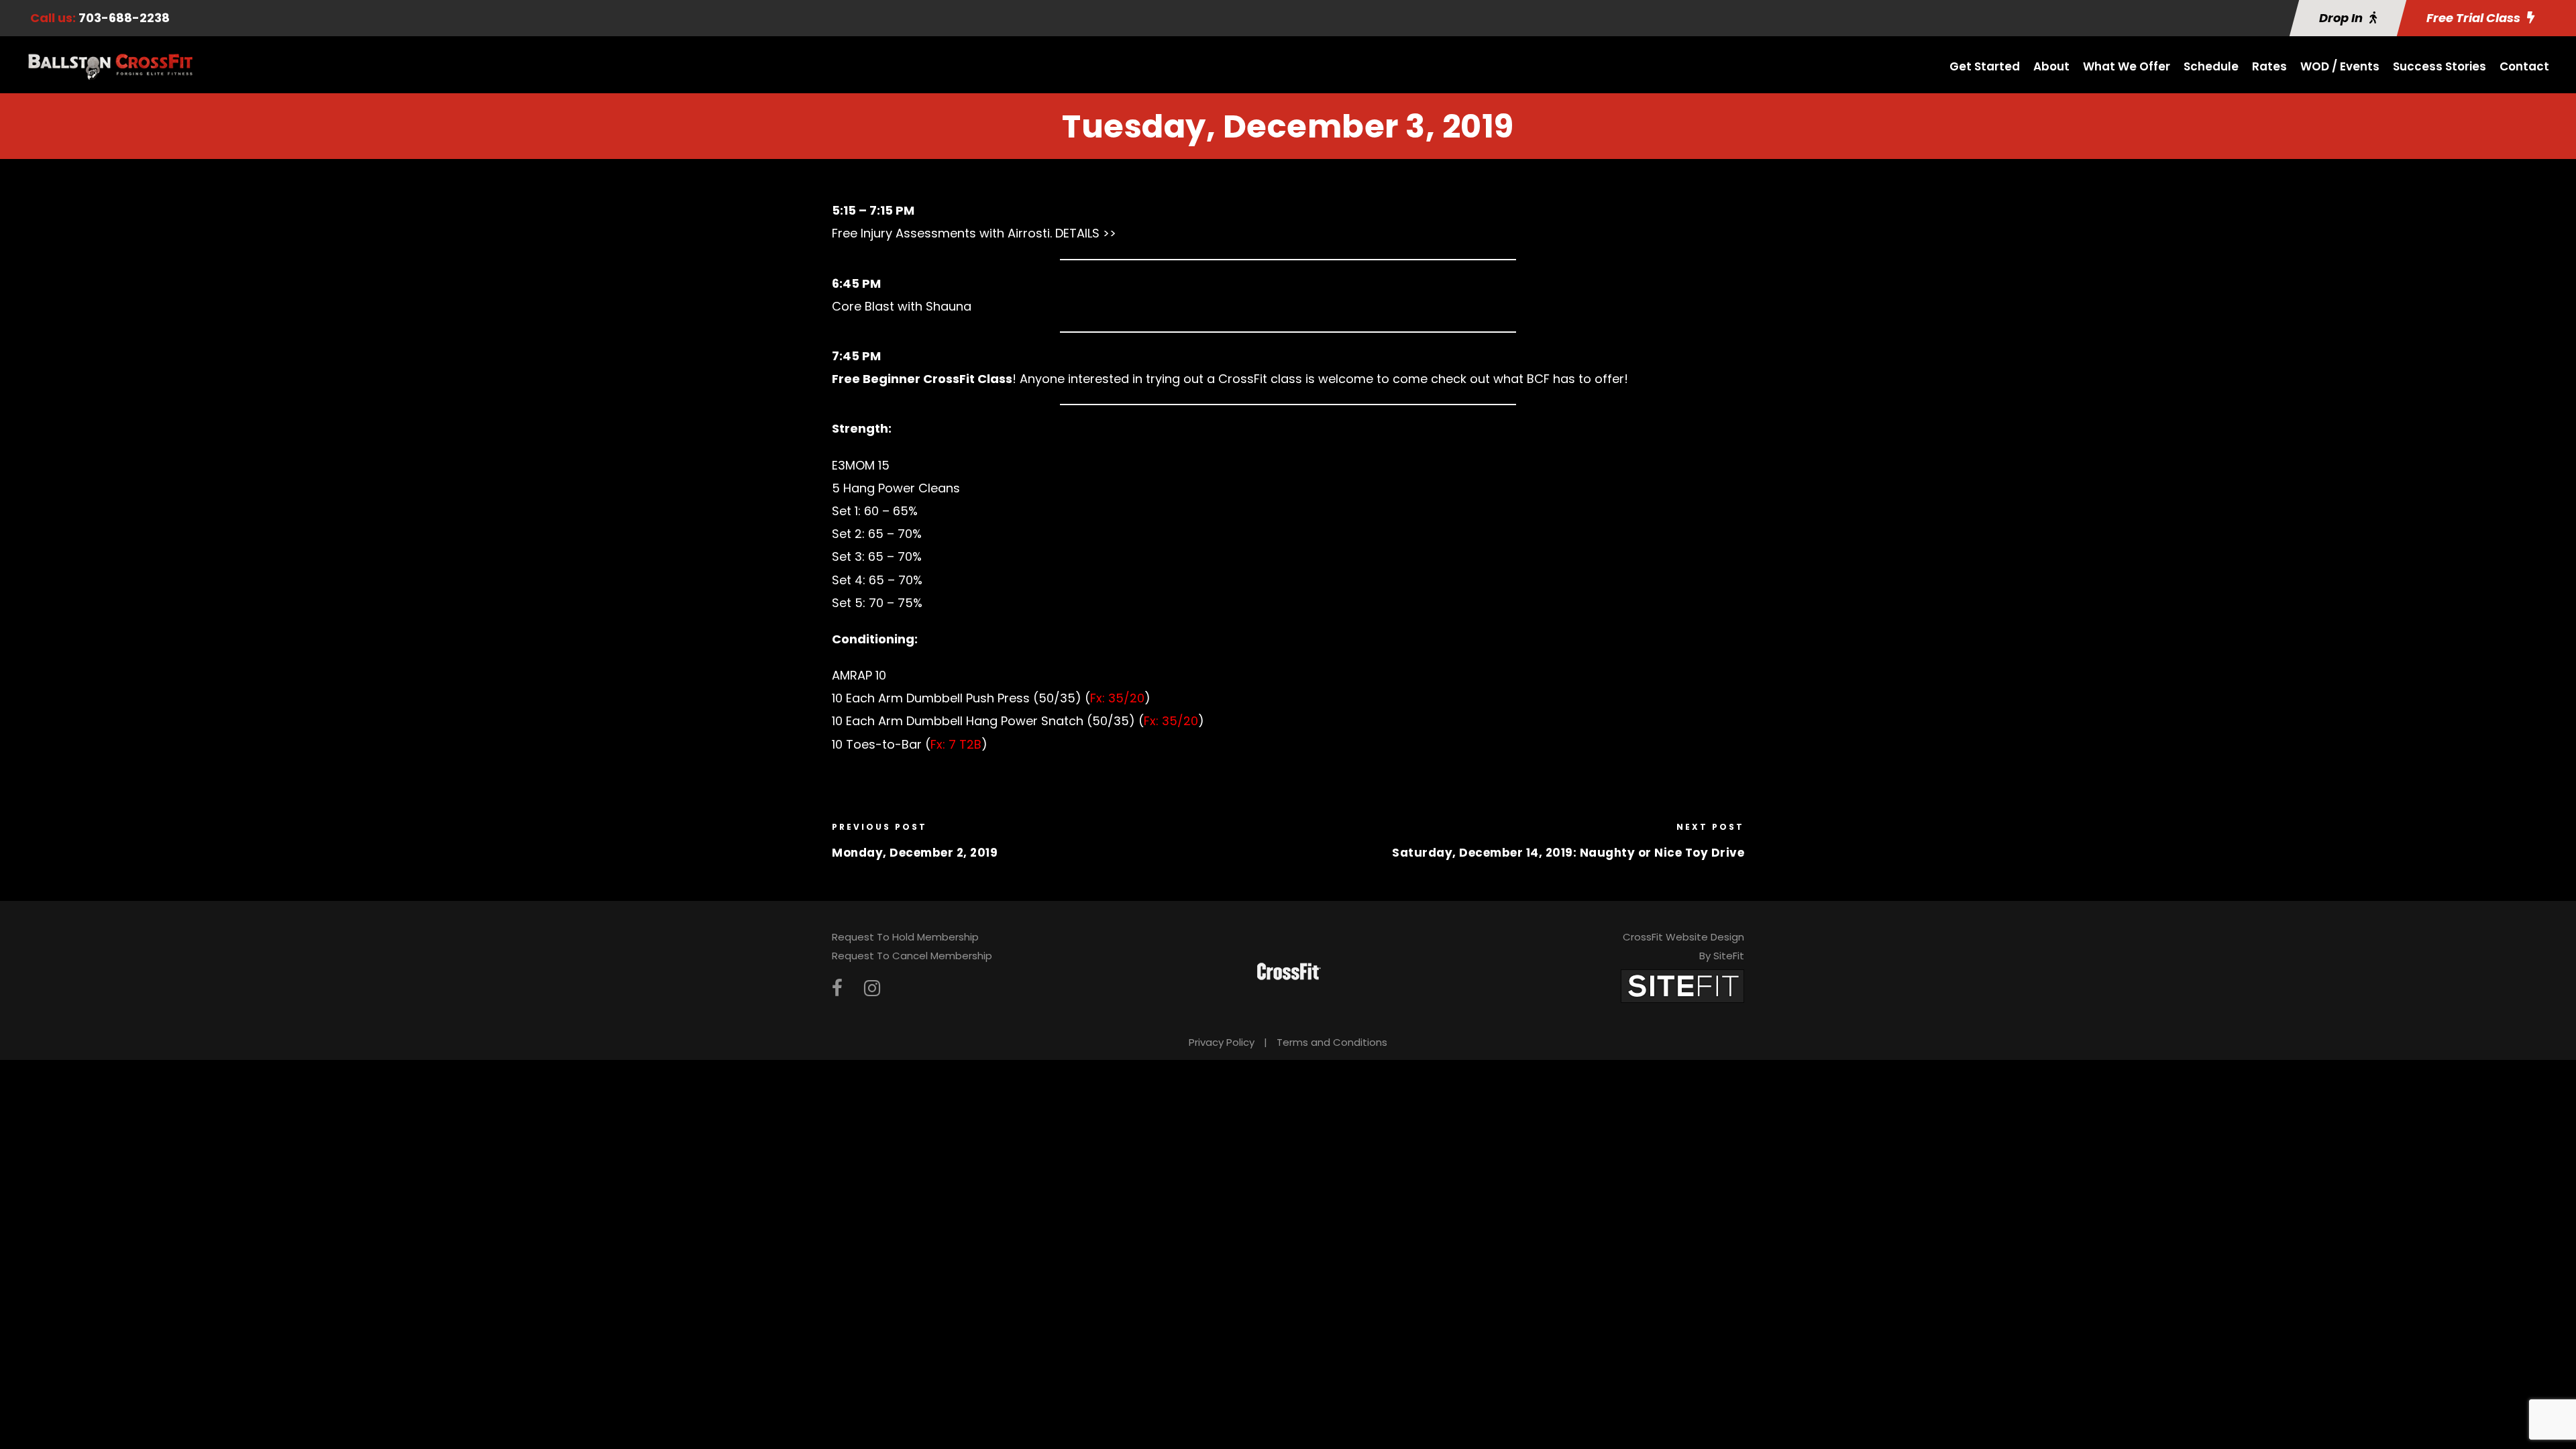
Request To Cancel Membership (912, 956)
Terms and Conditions (1332, 1042)
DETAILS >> (1086, 233)
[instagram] (872, 988)
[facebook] (837, 988)
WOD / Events (2340, 66)
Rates (2269, 66)
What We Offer (2127, 66)
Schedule (2211, 66)
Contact (2524, 66)
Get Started (1985, 66)
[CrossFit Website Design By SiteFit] (1682, 985)
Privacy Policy (1222, 1042)
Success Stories (2439, 66)
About (2051, 66)
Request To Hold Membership (905, 937)
